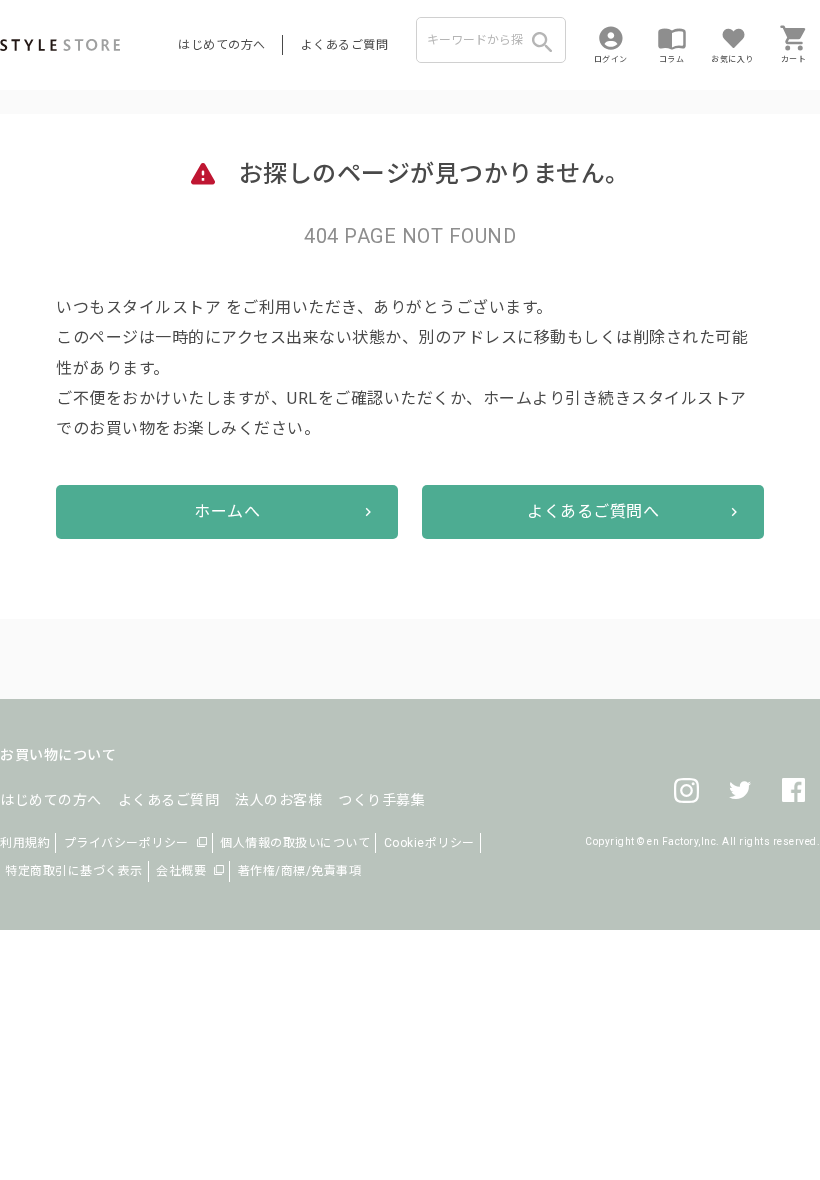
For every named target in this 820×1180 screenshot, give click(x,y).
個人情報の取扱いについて (295, 843)
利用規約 (25, 843)
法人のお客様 (278, 800)
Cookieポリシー (429, 843)
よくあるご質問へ (593, 511)
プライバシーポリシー (126, 843)
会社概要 (181, 871)
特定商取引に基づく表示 (74, 871)
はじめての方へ (222, 45)
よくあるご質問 (345, 45)
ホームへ (227, 511)
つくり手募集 (381, 800)
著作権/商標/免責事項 (300, 871)
